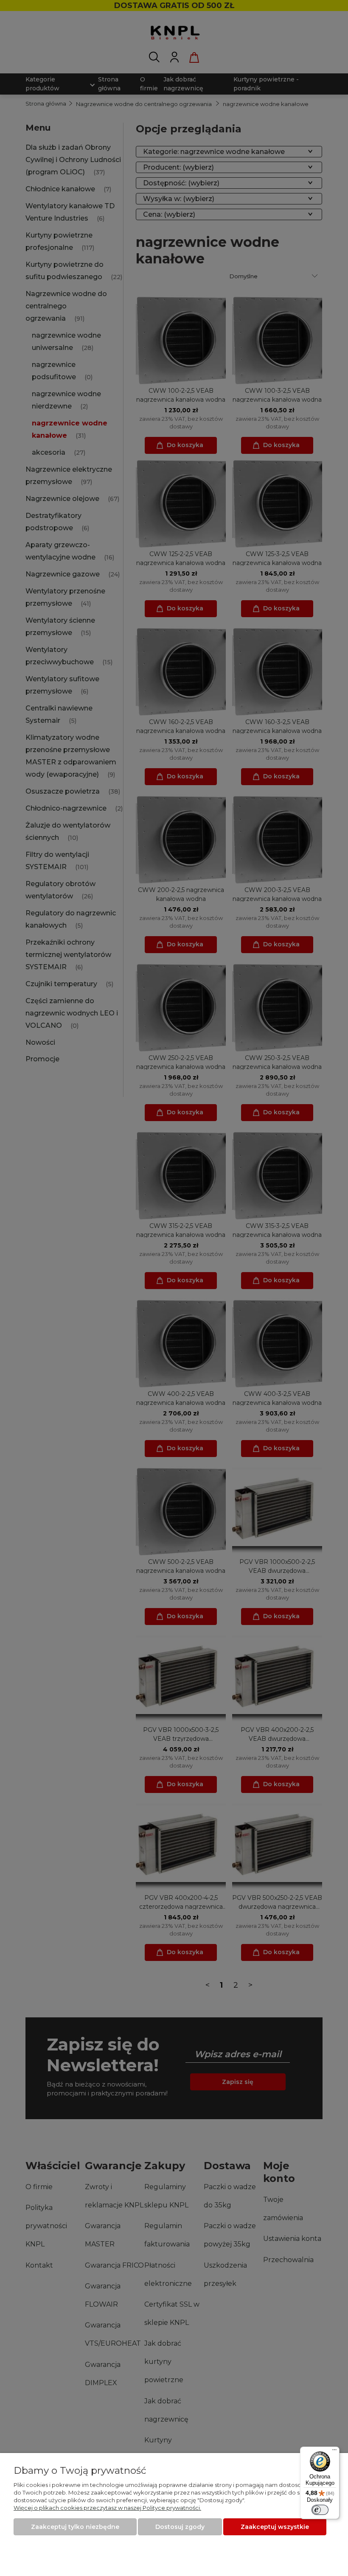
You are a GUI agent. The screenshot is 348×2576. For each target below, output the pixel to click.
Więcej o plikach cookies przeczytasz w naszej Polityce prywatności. (107, 2508)
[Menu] (334, 2452)
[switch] (320, 2510)
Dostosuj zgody (180, 2527)
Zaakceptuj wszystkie (275, 2527)
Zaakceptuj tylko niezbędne (75, 2527)
